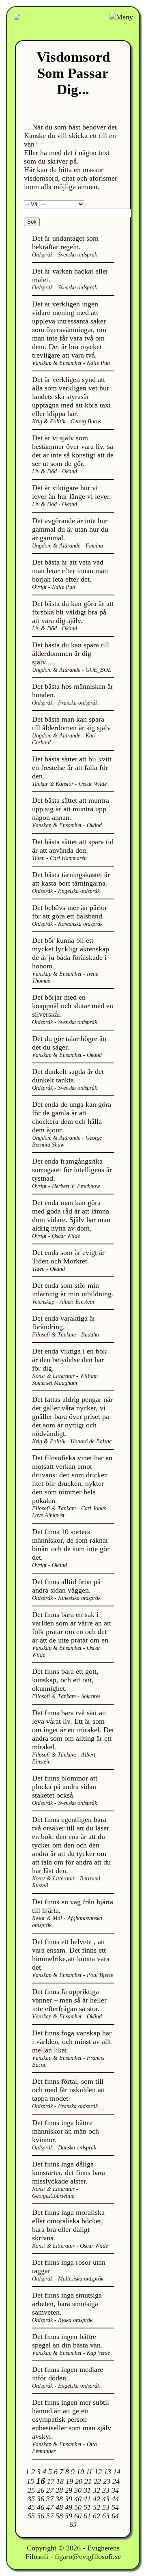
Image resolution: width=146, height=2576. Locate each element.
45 (31, 2507)
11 (89, 2472)
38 (59, 2499)
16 (41, 2481)
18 (60, 2481)
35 (31, 2499)
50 (78, 2507)
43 (106, 2499)
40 (78, 2499)
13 (107, 2472)
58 (59, 2516)
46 (41, 2507)
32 (97, 2490)
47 (50, 2507)
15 (30, 2481)
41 (87, 2499)
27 (50, 2490)
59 (69, 2516)
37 (50, 2499)
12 (98, 2472)
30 (78, 2490)
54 (115, 2507)
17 (51, 2481)
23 (107, 2481)
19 (69, 2481)
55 (31, 2516)
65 (73, 2524)
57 (50, 2516)
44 (115, 2499)
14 (117, 2472)
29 (69, 2490)
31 (87, 2490)
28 (59, 2490)
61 (87, 2516)
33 (106, 2490)
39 (69, 2499)
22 (97, 2481)
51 (87, 2507)
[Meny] (121, 17)
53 (106, 2507)
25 (31, 2490)
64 (115, 2516)
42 (97, 2499)
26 (41, 2490)
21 (88, 2481)
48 (59, 2507)
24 (116, 2481)
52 (97, 2507)
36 (41, 2499)
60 (78, 2516)
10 (80, 2472)
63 (106, 2516)
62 (97, 2516)
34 (115, 2490)
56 (41, 2516)
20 (79, 2481)
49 (69, 2507)
